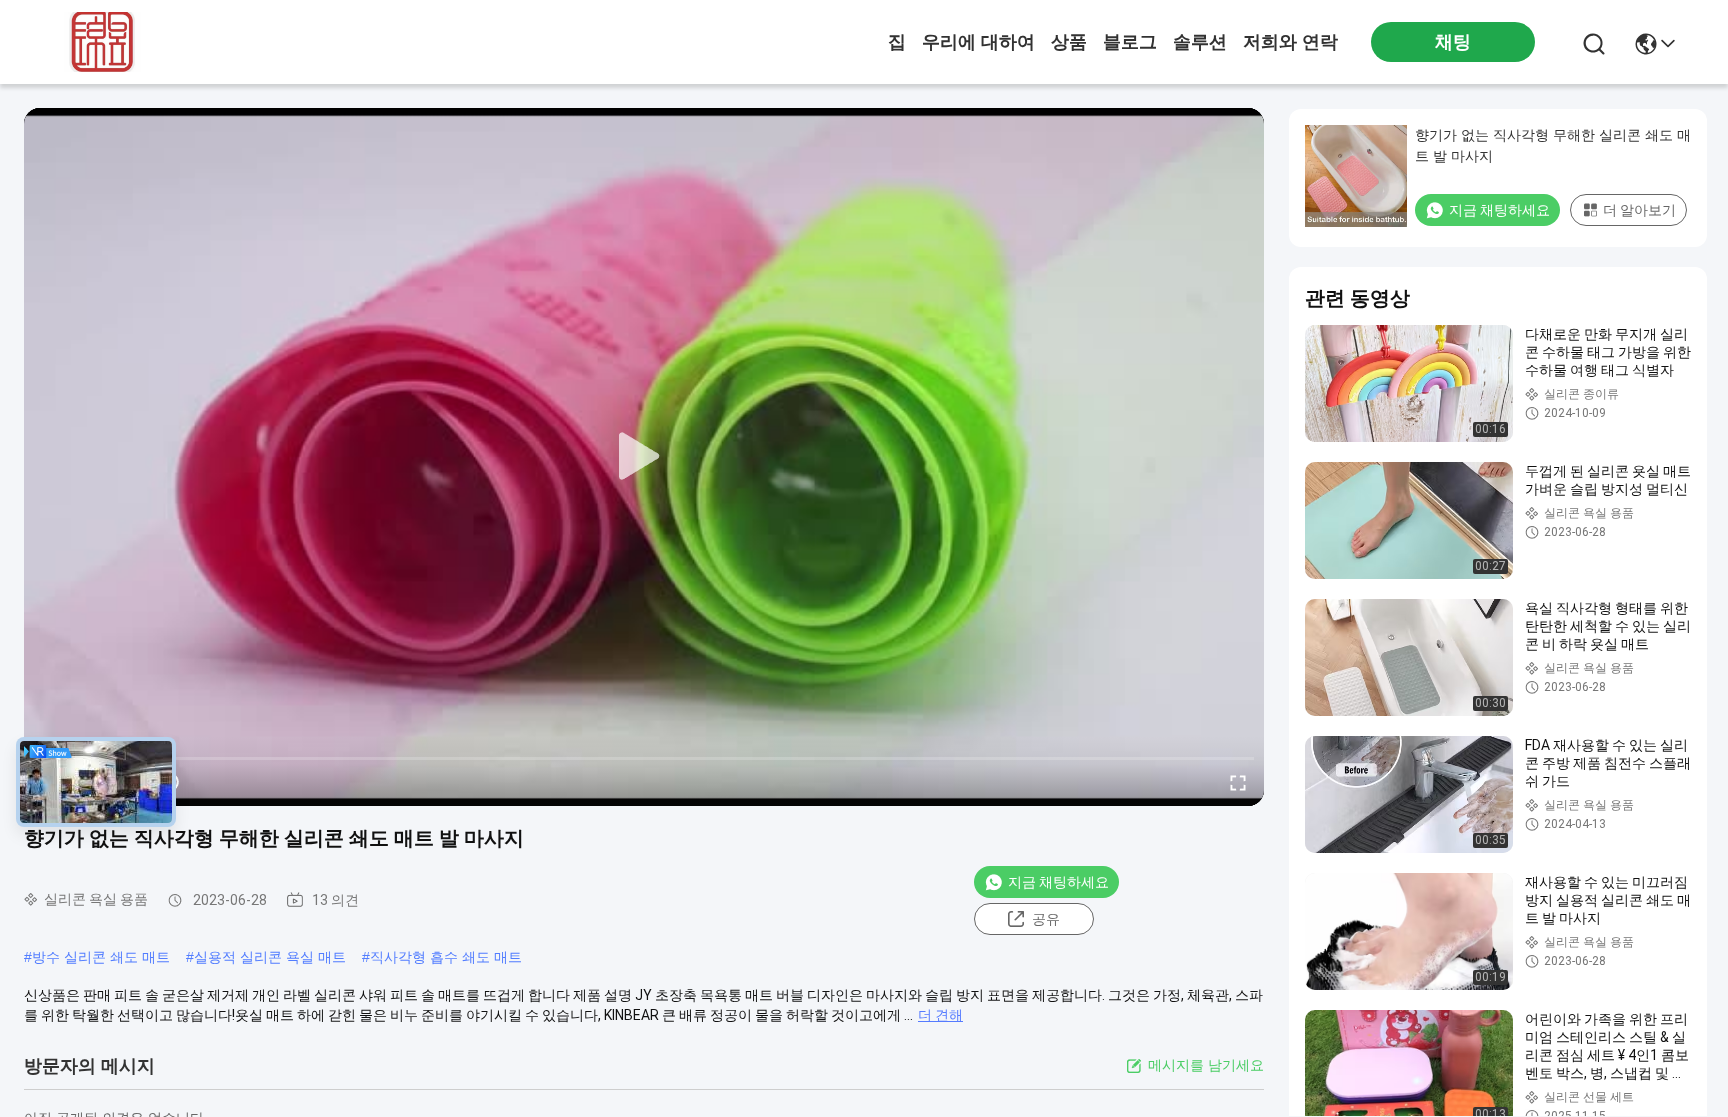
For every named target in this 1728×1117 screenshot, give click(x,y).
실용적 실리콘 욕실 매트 (270, 957)
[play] (644, 457)
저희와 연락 (1290, 42)
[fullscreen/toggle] (1238, 782)
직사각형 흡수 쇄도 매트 (446, 957)
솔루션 (1200, 42)
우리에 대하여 (978, 42)
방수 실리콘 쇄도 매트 (101, 957)
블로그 (1130, 42)
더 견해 (940, 1015)
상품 (1069, 42)
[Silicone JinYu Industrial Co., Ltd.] (98, 42)
